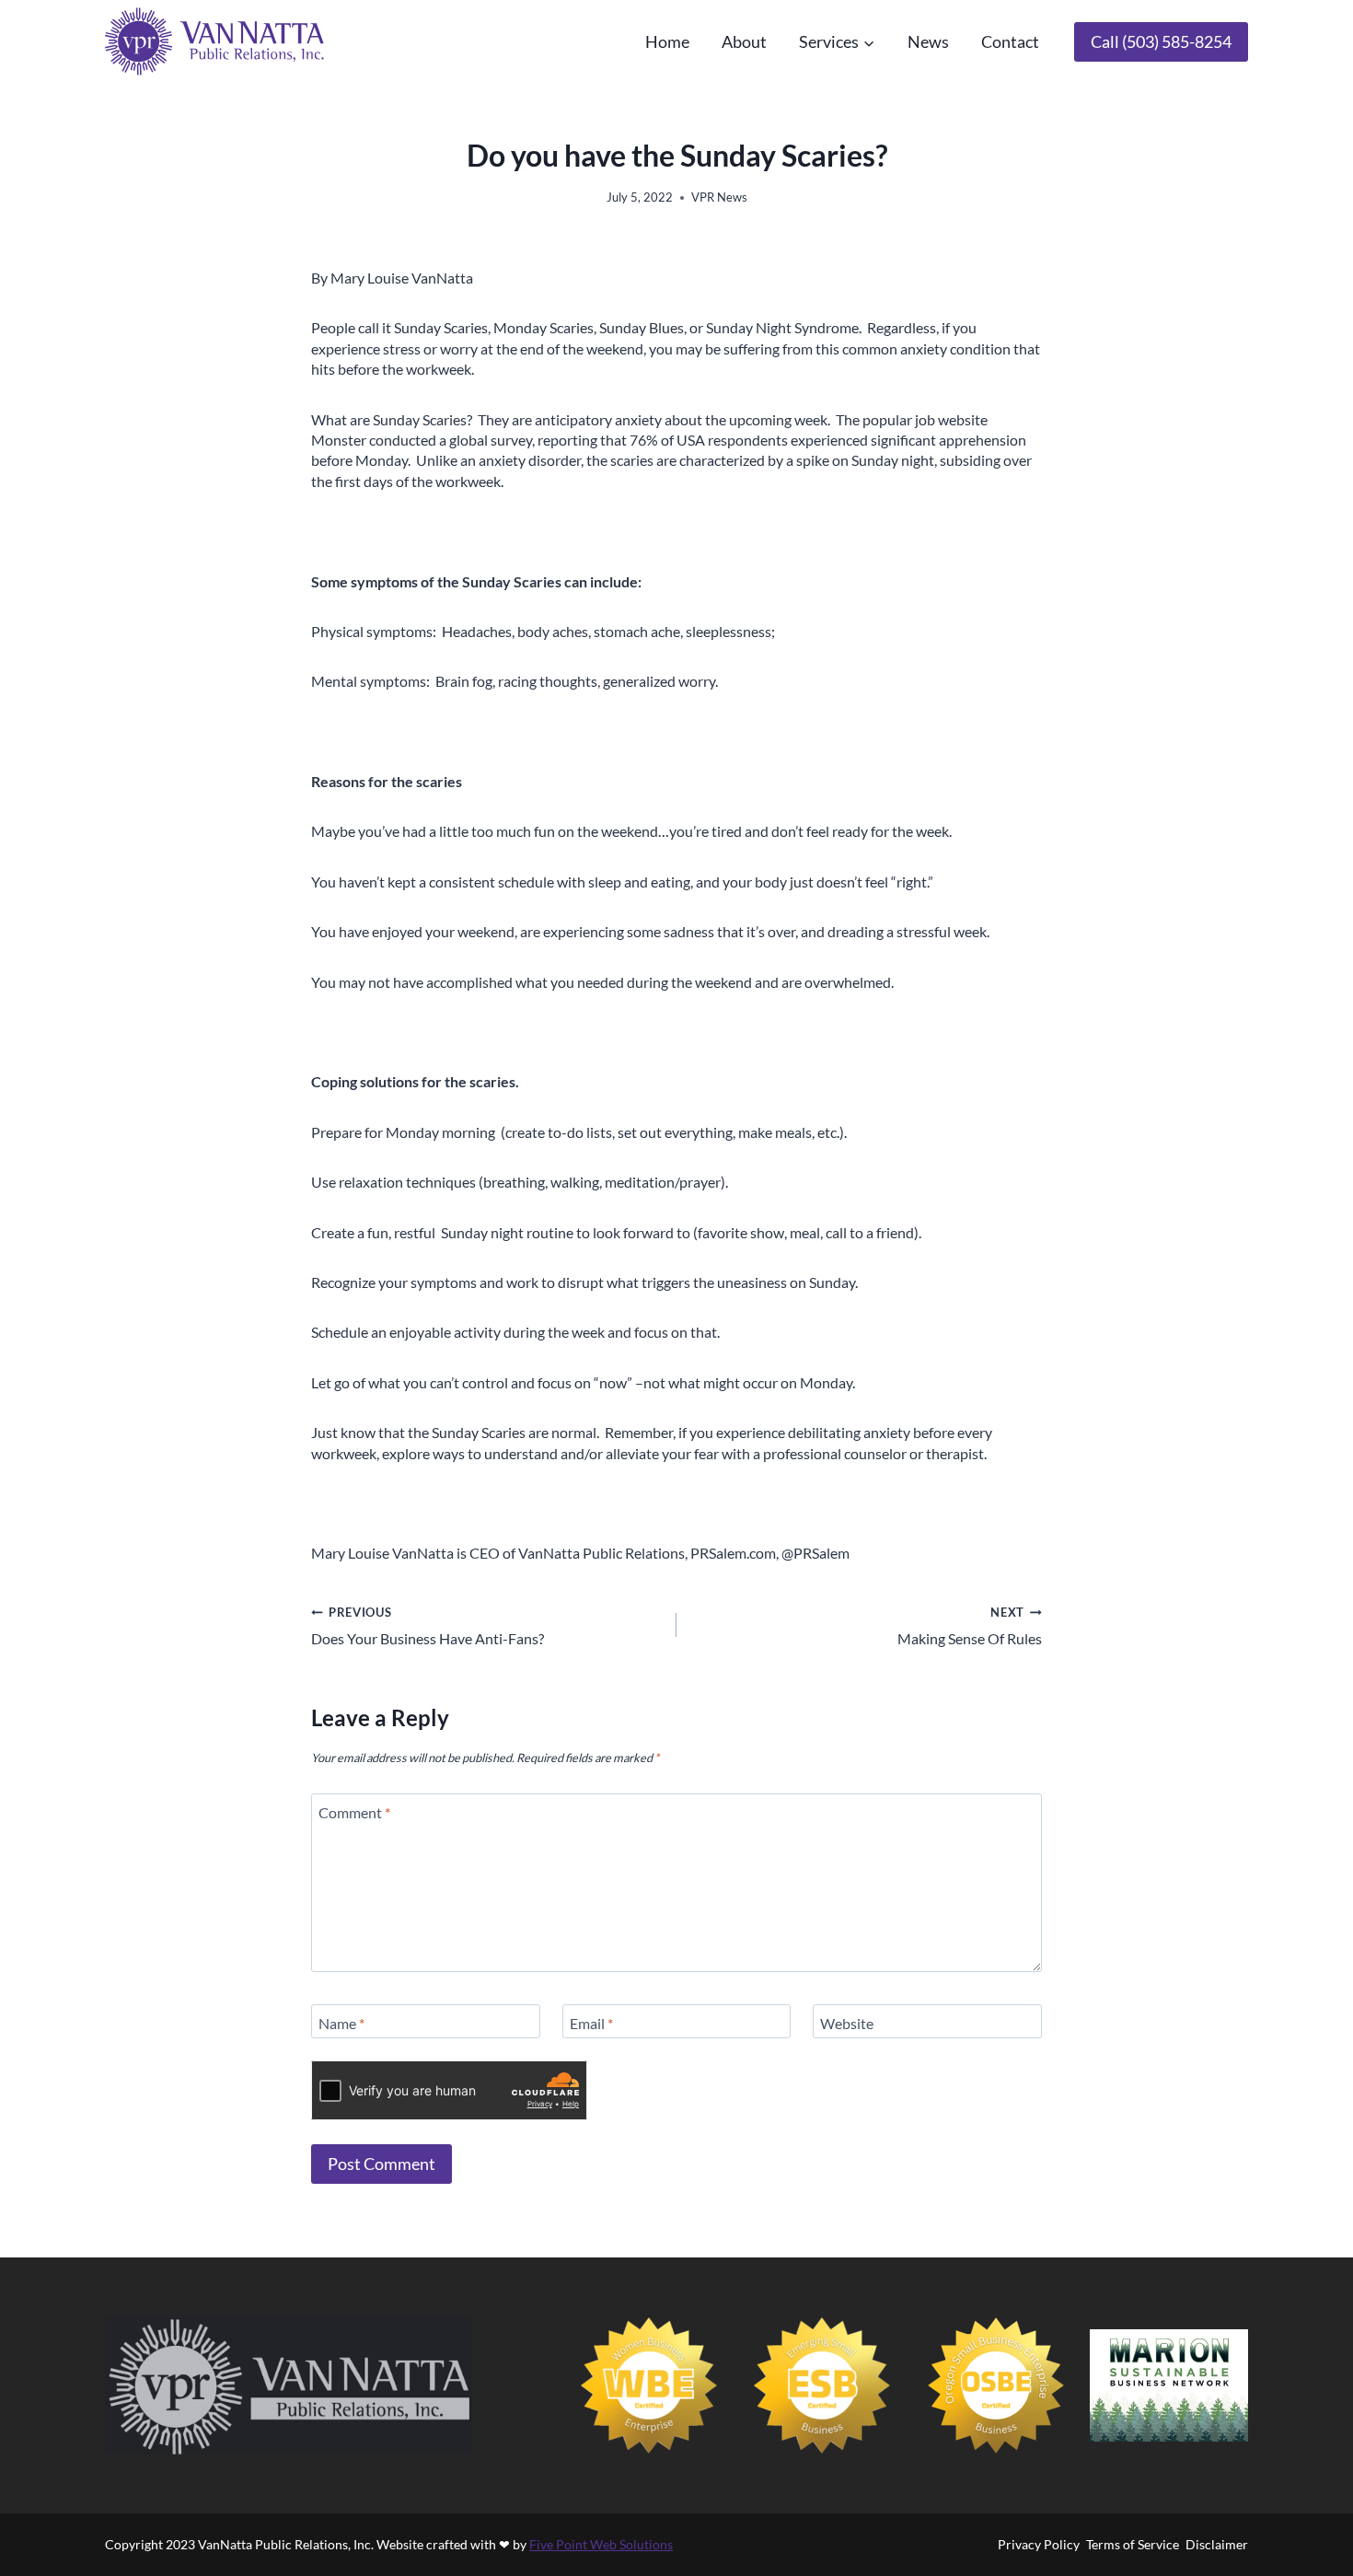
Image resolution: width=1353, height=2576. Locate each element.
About (744, 41)
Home (667, 41)
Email (591, 2023)
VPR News (719, 197)
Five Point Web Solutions (601, 2544)
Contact (1010, 41)
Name (341, 2023)
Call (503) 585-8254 (1161, 41)
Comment (354, 1812)
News (928, 41)
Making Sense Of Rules (970, 1626)
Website (847, 2023)
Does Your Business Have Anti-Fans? (428, 1626)
